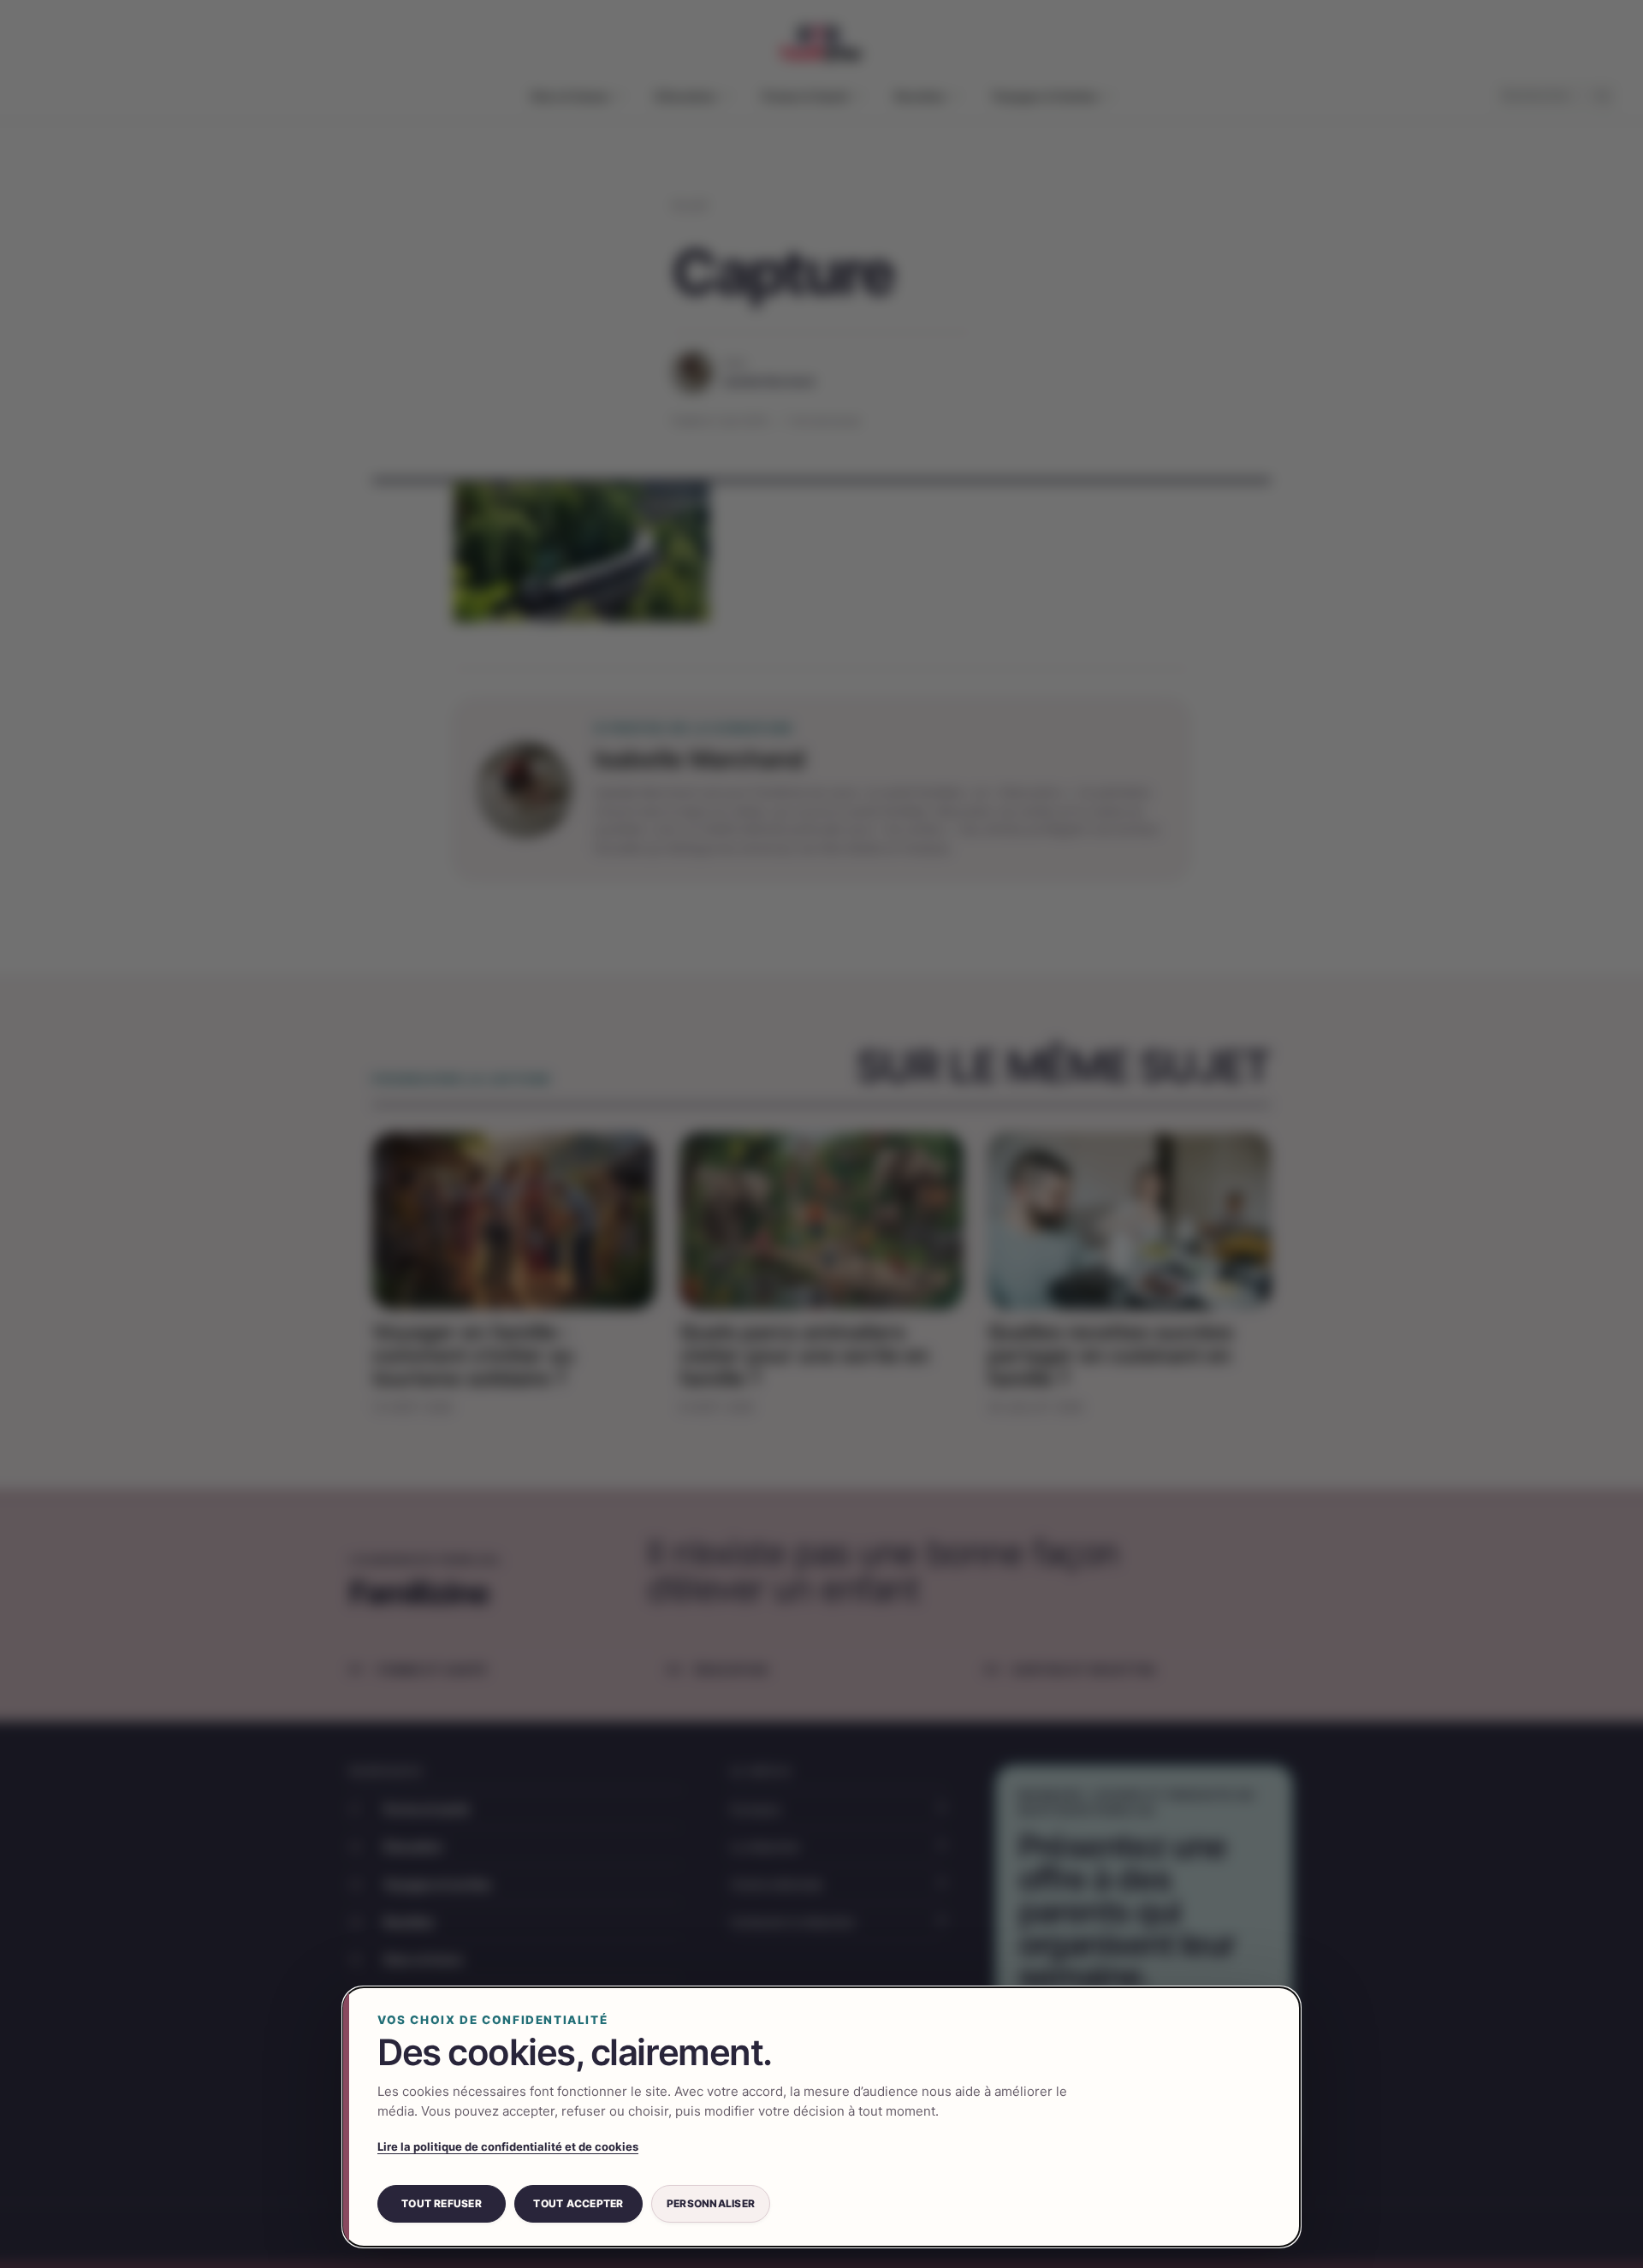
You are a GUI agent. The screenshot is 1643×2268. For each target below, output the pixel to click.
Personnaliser (711, 2203)
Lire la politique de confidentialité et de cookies (508, 2146)
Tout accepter (578, 2203)
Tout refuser (442, 2203)
